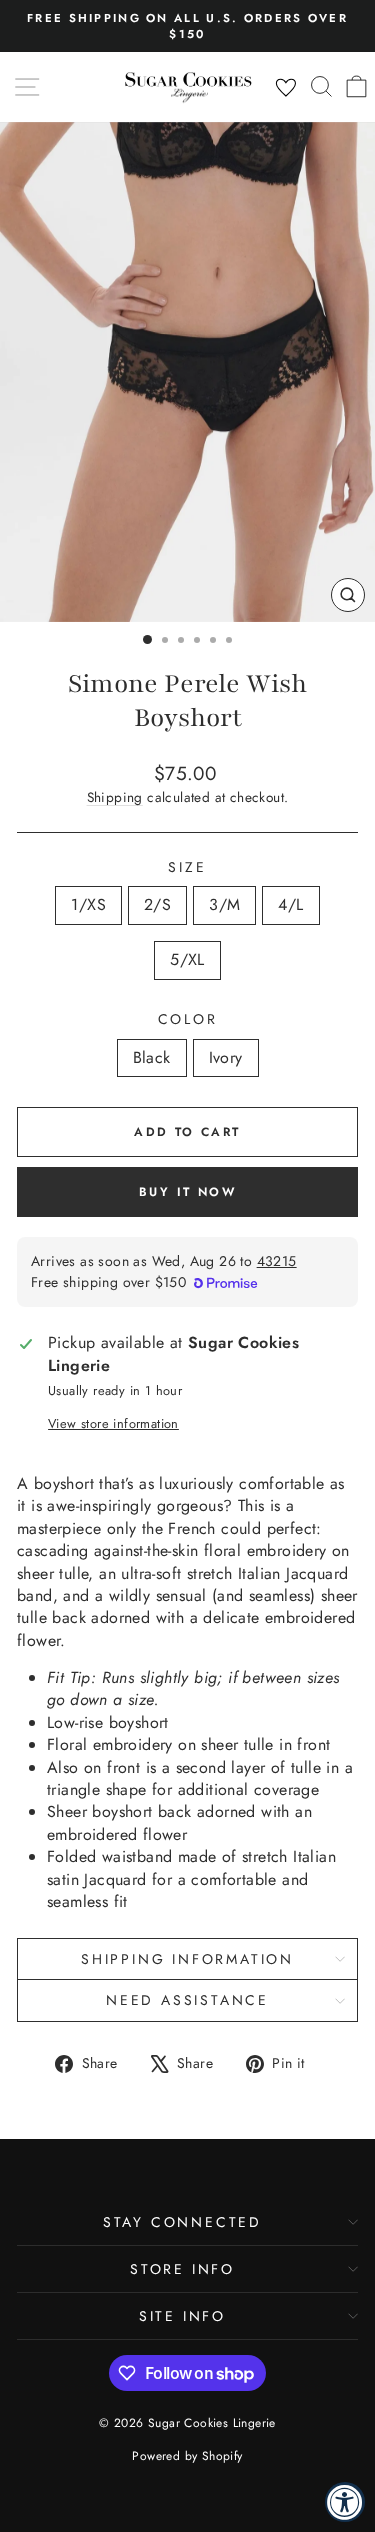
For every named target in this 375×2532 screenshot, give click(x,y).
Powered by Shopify (187, 2456)
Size (187, 867)
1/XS (88, 904)
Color (188, 1019)
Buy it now (187, 1192)
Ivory (226, 1057)
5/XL (187, 959)
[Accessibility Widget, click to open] (345, 2502)
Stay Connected (182, 2222)
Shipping (115, 797)
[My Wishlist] (286, 88)
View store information (113, 1424)
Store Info (182, 2269)
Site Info (182, 2316)
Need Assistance (187, 2000)
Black (152, 1057)
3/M (224, 904)
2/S (157, 904)
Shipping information (187, 1959)
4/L (290, 904)
